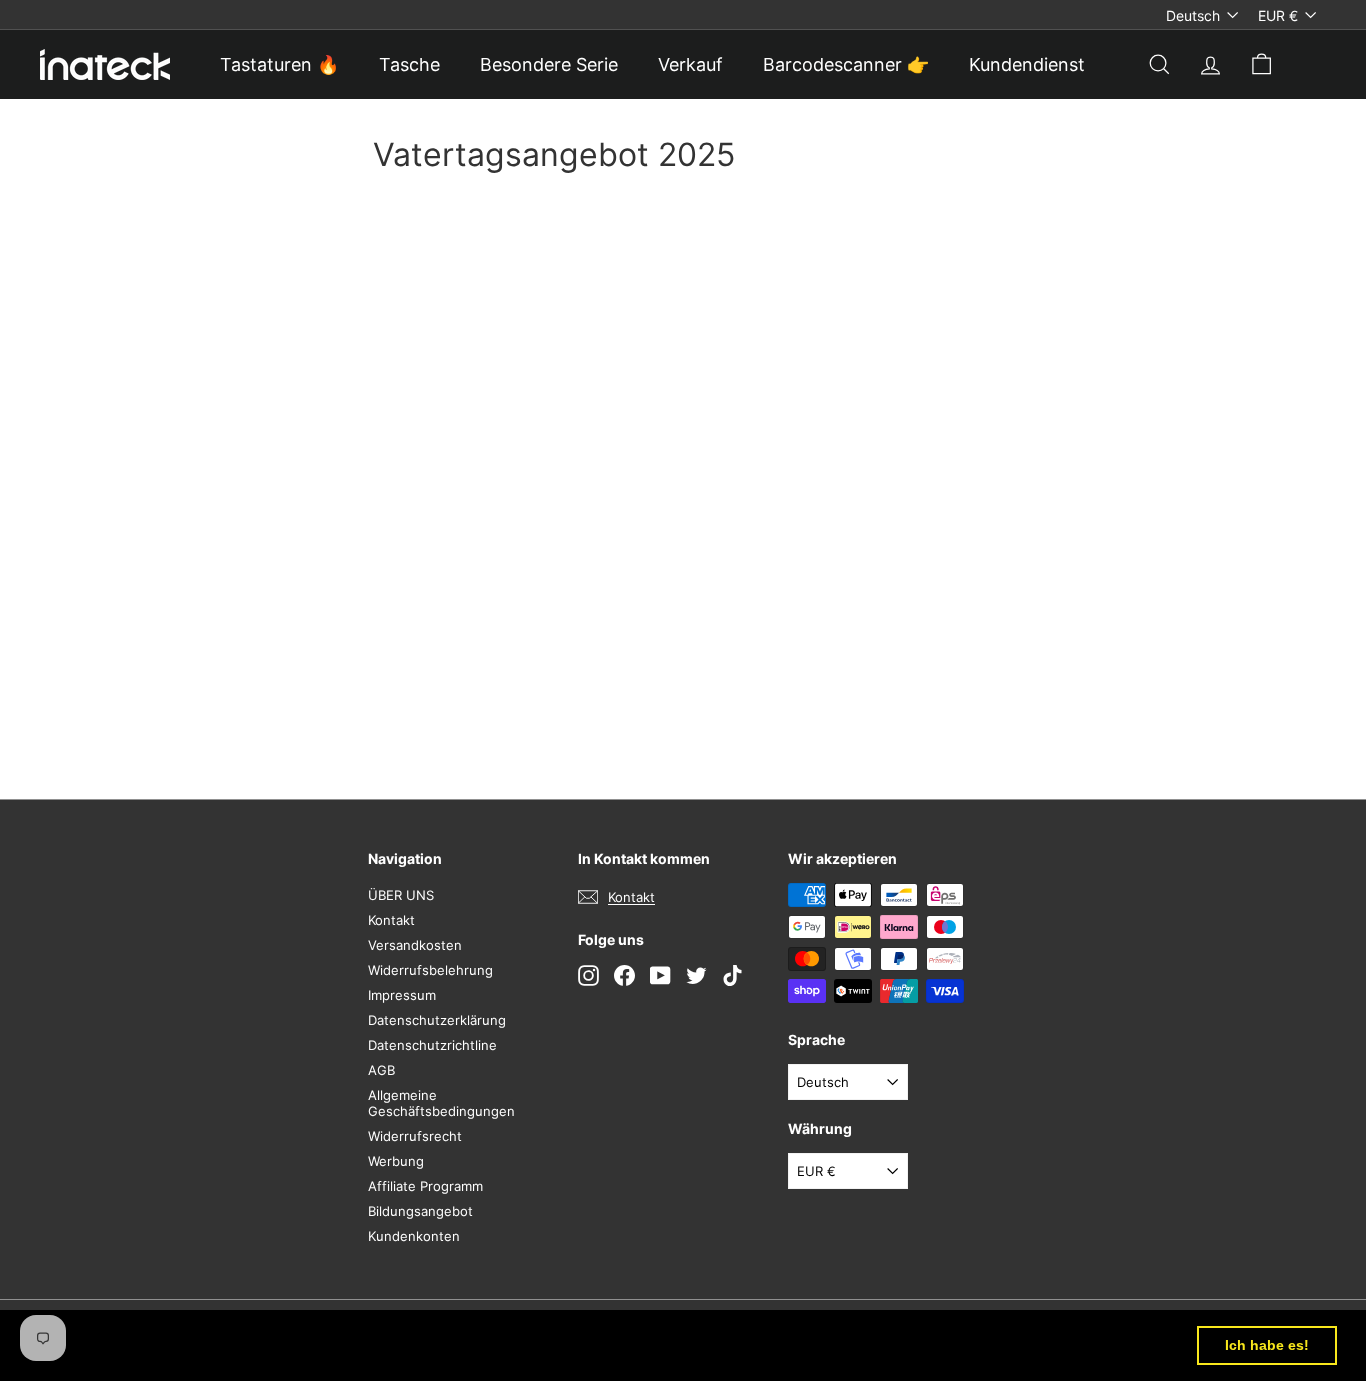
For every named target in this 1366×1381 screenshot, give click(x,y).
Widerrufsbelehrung (430, 970)
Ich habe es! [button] (1267, 1345)
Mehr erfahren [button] (830, 1344)
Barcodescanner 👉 (846, 64)
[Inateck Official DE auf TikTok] (732, 975)
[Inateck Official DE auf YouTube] (660, 975)
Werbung (396, 1161)
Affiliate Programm (425, 1186)
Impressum (402, 995)
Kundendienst (1027, 64)
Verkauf (690, 64)
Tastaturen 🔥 (279, 64)
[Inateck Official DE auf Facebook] (624, 975)
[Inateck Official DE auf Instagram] (588, 975)
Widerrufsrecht (415, 1136)
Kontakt (391, 920)
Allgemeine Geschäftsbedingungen (441, 1103)
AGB (381, 1070)
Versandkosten (415, 945)
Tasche (409, 64)
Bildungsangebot (420, 1211)
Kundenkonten (414, 1236)
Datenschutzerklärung (437, 1020)
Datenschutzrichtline (432, 1045)
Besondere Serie (549, 64)
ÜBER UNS (401, 895)
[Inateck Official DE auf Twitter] (696, 975)
